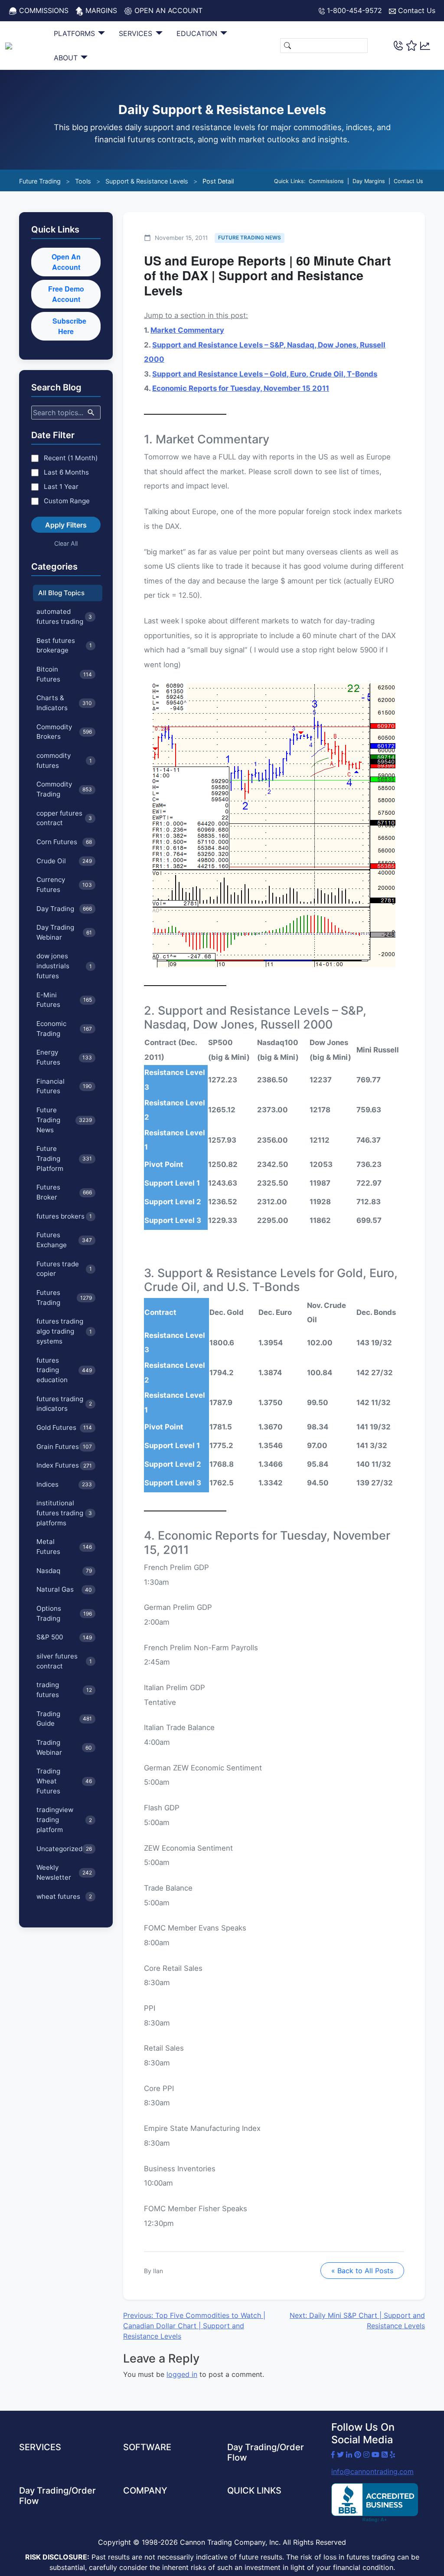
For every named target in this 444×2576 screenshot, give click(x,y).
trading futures (64, 1690)
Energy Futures (64, 1057)
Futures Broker (64, 1192)
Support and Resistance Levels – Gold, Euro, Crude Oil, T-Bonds (265, 374)
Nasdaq (64, 1571)
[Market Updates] (425, 45)
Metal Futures (64, 1547)
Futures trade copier (64, 1269)
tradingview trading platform (64, 1820)
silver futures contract (64, 1661)
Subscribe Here (69, 326)
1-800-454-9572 (353, 10)
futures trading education (64, 1370)
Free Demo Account (66, 294)
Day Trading (64, 909)
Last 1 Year (61, 487)
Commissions (43, 10)
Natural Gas (64, 1589)
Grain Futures (64, 1447)
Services (137, 33)
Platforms (75, 33)
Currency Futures (64, 885)
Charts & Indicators (64, 703)
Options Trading (64, 1613)
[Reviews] (411, 46)
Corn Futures (64, 842)
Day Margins (369, 181)
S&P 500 (64, 1637)
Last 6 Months (66, 472)
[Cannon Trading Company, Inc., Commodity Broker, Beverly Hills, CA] (375, 2503)
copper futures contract (64, 818)
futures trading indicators (64, 1404)
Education (198, 33)
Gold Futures (64, 1427)
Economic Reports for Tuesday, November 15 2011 (241, 388)
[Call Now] (398, 45)
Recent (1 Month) (71, 458)
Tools (83, 181)
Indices (64, 1484)
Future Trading (40, 181)
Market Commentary (187, 330)
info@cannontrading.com (372, 2471)
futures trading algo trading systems (64, 1331)
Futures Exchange (64, 1240)
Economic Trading (64, 1029)
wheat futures (64, 1896)
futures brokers (64, 1216)
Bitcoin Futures (64, 674)
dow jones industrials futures (64, 966)
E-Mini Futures (64, 1000)
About (67, 58)
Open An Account (66, 262)
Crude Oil (64, 861)
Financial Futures (64, 1086)
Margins (100, 10)
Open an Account (167, 10)
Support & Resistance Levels (147, 181)
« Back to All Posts (362, 2271)
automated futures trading (64, 616)
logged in (182, 2374)
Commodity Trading (64, 789)
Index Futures (64, 1465)
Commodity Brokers (64, 732)
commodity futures (64, 760)
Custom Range (67, 501)
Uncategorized (64, 1849)
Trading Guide (64, 1719)
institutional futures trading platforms (64, 1513)
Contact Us (416, 10)
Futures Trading (64, 1298)
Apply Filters (66, 525)
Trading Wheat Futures (64, 1781)
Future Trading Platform (64, 1159)
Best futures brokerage (64, 646)
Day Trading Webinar (64, 932)
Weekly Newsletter (64, 1872)
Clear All (66, 543)
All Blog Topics (61, 593)
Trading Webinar (64, 1747)
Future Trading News (64, 1120)
